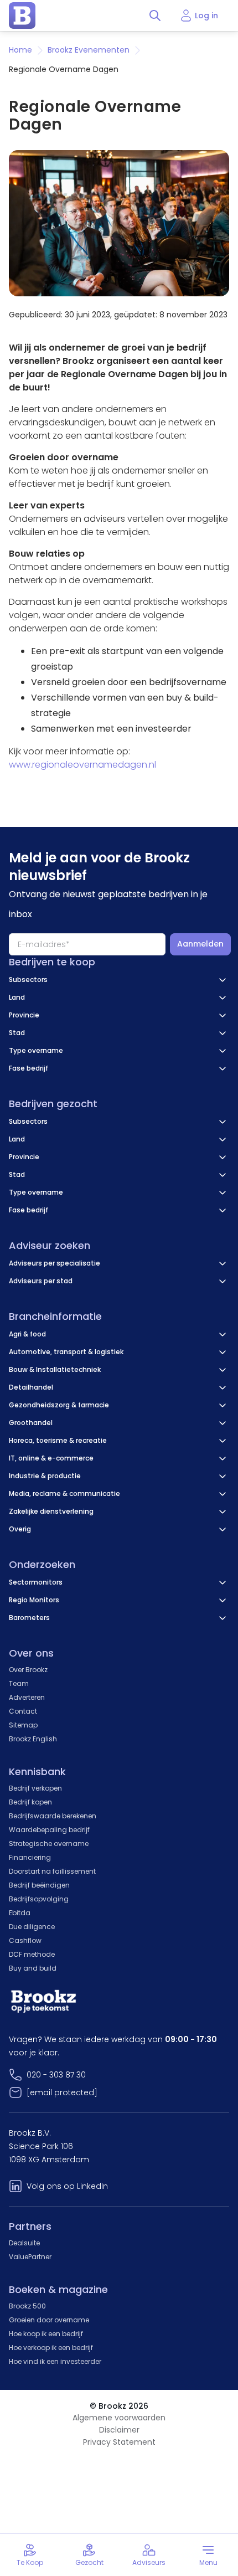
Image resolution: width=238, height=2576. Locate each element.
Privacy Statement (119, 2442)
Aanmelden (200, 944)
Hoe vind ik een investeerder (55, 2361)
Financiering (30, 1857)
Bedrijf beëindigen (39, 1885)
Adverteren (27, 1697)
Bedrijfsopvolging (39, 1899)
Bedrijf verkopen (35, 1788)
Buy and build (33, 1968)
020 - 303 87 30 (56, 2075)
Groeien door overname (49, 2320)
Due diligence (32, 1927)
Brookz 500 (27, 2306)
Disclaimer (119, 2430)
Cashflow (25, 1940)
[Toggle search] (155, 16)
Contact (23, 1711)
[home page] (22, 16)
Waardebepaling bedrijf (49, 1830)
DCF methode (32, 1954)
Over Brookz (28, 1670)
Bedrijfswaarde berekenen (53, 1816)
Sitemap (23, 1725)
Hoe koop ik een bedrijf (46, 2334)
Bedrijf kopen (30, 1802)
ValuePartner (30, 2257)
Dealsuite (24, 2243)
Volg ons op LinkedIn (67, 2186)
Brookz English (33, 1739)
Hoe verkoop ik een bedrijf (51, 2348)
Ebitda (20, 1913)
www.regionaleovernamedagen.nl (82, 765)
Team (19, 1683)
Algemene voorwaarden (119, 2418)
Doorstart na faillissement (52, 1871)
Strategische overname (49, 1844)
